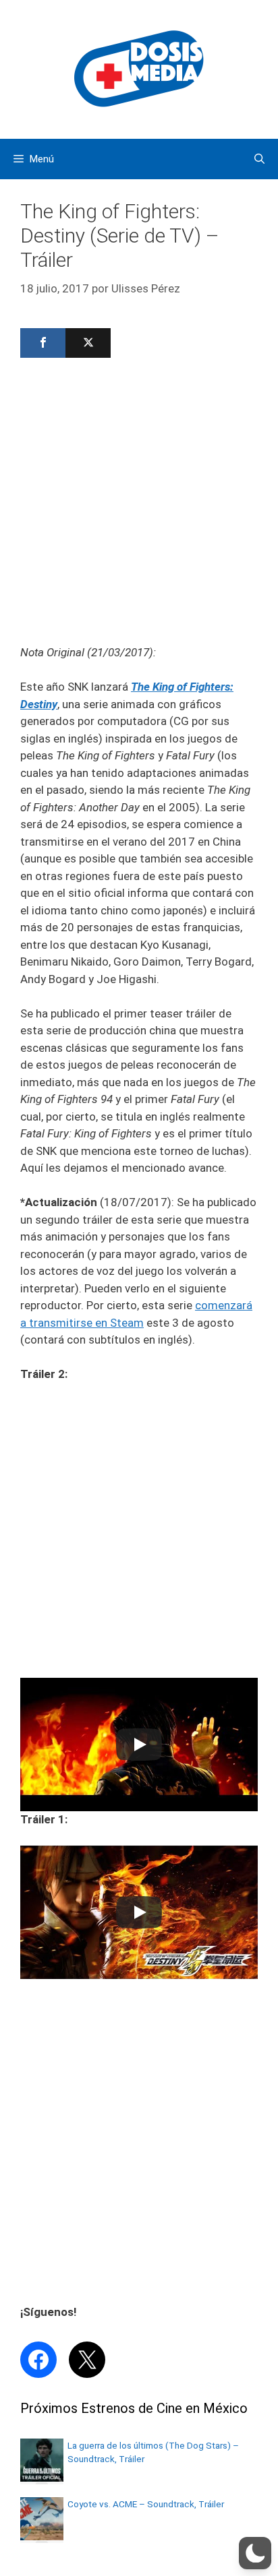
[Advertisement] (139, 505)
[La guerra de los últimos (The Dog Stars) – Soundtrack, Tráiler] (42, 2478)
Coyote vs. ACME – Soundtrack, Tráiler (146, 2504)
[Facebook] (43, 343)
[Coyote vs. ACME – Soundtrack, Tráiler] (42, 2536)
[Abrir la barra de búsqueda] (259, 159)
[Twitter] (88, 343)
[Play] (139, 1745)
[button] (255, 2553)
